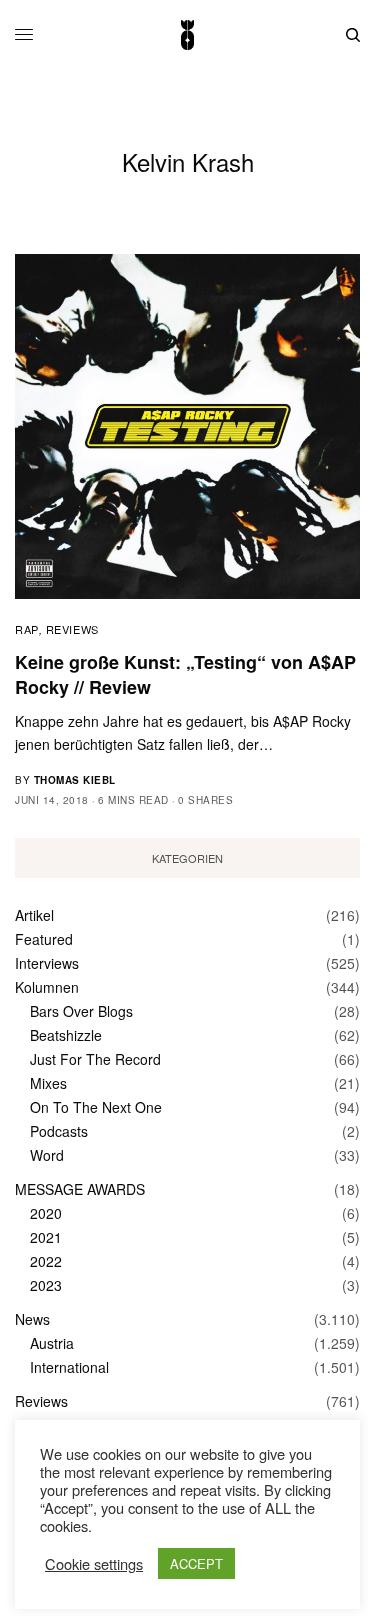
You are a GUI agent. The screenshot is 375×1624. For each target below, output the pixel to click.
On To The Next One (96, 1107)
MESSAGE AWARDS (80, 1189)
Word (47, 1155)
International (69, 1367)
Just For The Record (95, 1059)
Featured (44, 939)
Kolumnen (47, 987)
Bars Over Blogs (81, 1011)
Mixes (48, 1083)
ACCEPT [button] (196, 1563)
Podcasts (59, 1131)
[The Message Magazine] (187, 35)
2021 (46, 1237)
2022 (46, 1261)
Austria (52, 1343)
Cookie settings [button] (94, 1564)
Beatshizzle (66, 1035)
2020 (46, 1213)
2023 (46, 1285)
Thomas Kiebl (75, 780)
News (32, 1319)
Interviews (47, 963)
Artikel (34, 915)
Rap (27, 629)
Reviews (72, 629)
